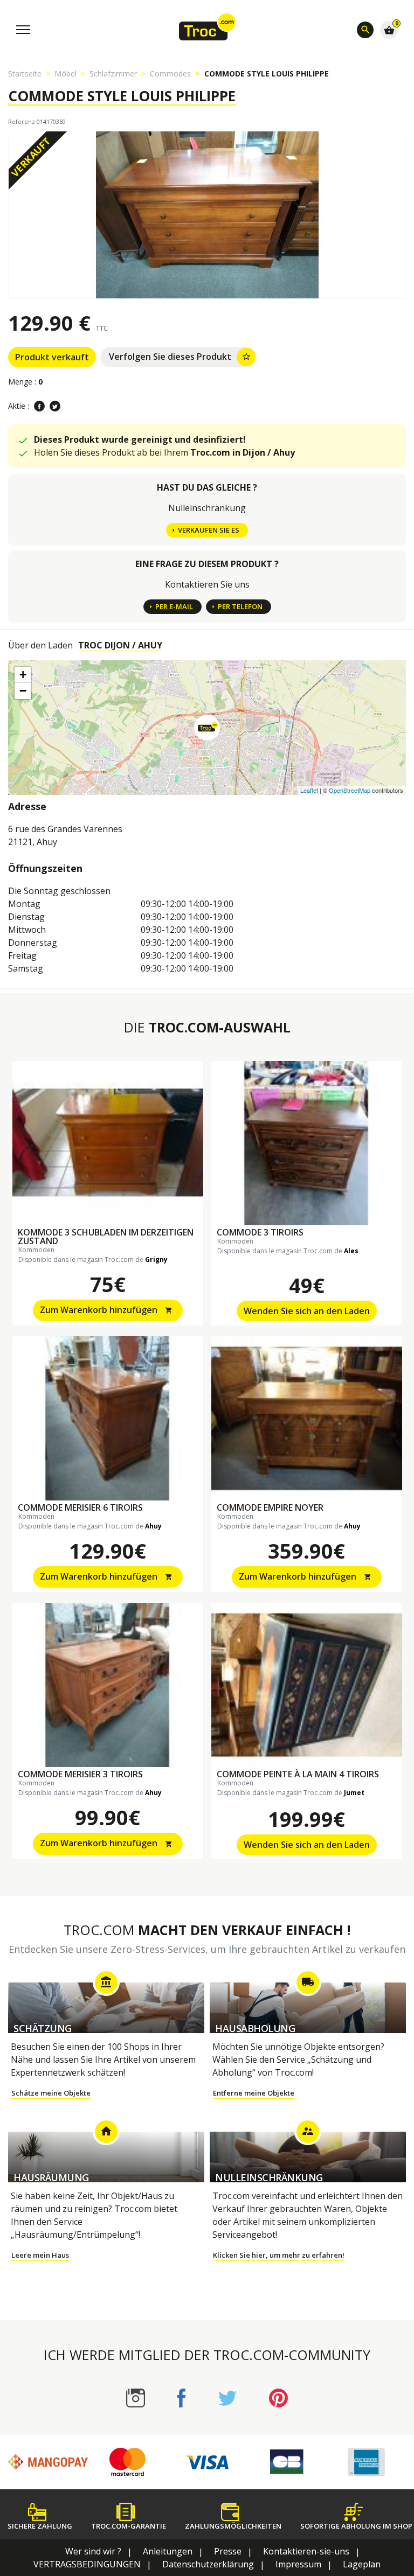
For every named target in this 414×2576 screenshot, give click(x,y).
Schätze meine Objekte (51, 2093)
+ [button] (23, 675)
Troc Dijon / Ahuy (120, 645)
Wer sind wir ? (93, 2551)
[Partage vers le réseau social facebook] (39, 406)
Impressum (298, 2564)
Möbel (65, 74)
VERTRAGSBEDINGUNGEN (87, 2564)
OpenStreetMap (350, 790)
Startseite (25, 74)
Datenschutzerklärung (208, 2564)
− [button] (23, 691)
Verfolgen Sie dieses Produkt (180, 357)
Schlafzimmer (113, 74)
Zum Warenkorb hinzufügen (106, 1310)
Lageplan (362, 2564)
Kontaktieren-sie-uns (306, 2551)
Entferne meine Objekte (254, 2093)
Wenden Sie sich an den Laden (307, 1311)
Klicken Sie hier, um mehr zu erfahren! (279, 2255)
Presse (228, 2551)
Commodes (170, 74)
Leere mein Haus (40, 2255)
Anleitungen (168, 2551)
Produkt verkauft (52, 357)
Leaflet (309, 790)
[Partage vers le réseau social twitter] (55, 406)
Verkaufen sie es (209, 530)
